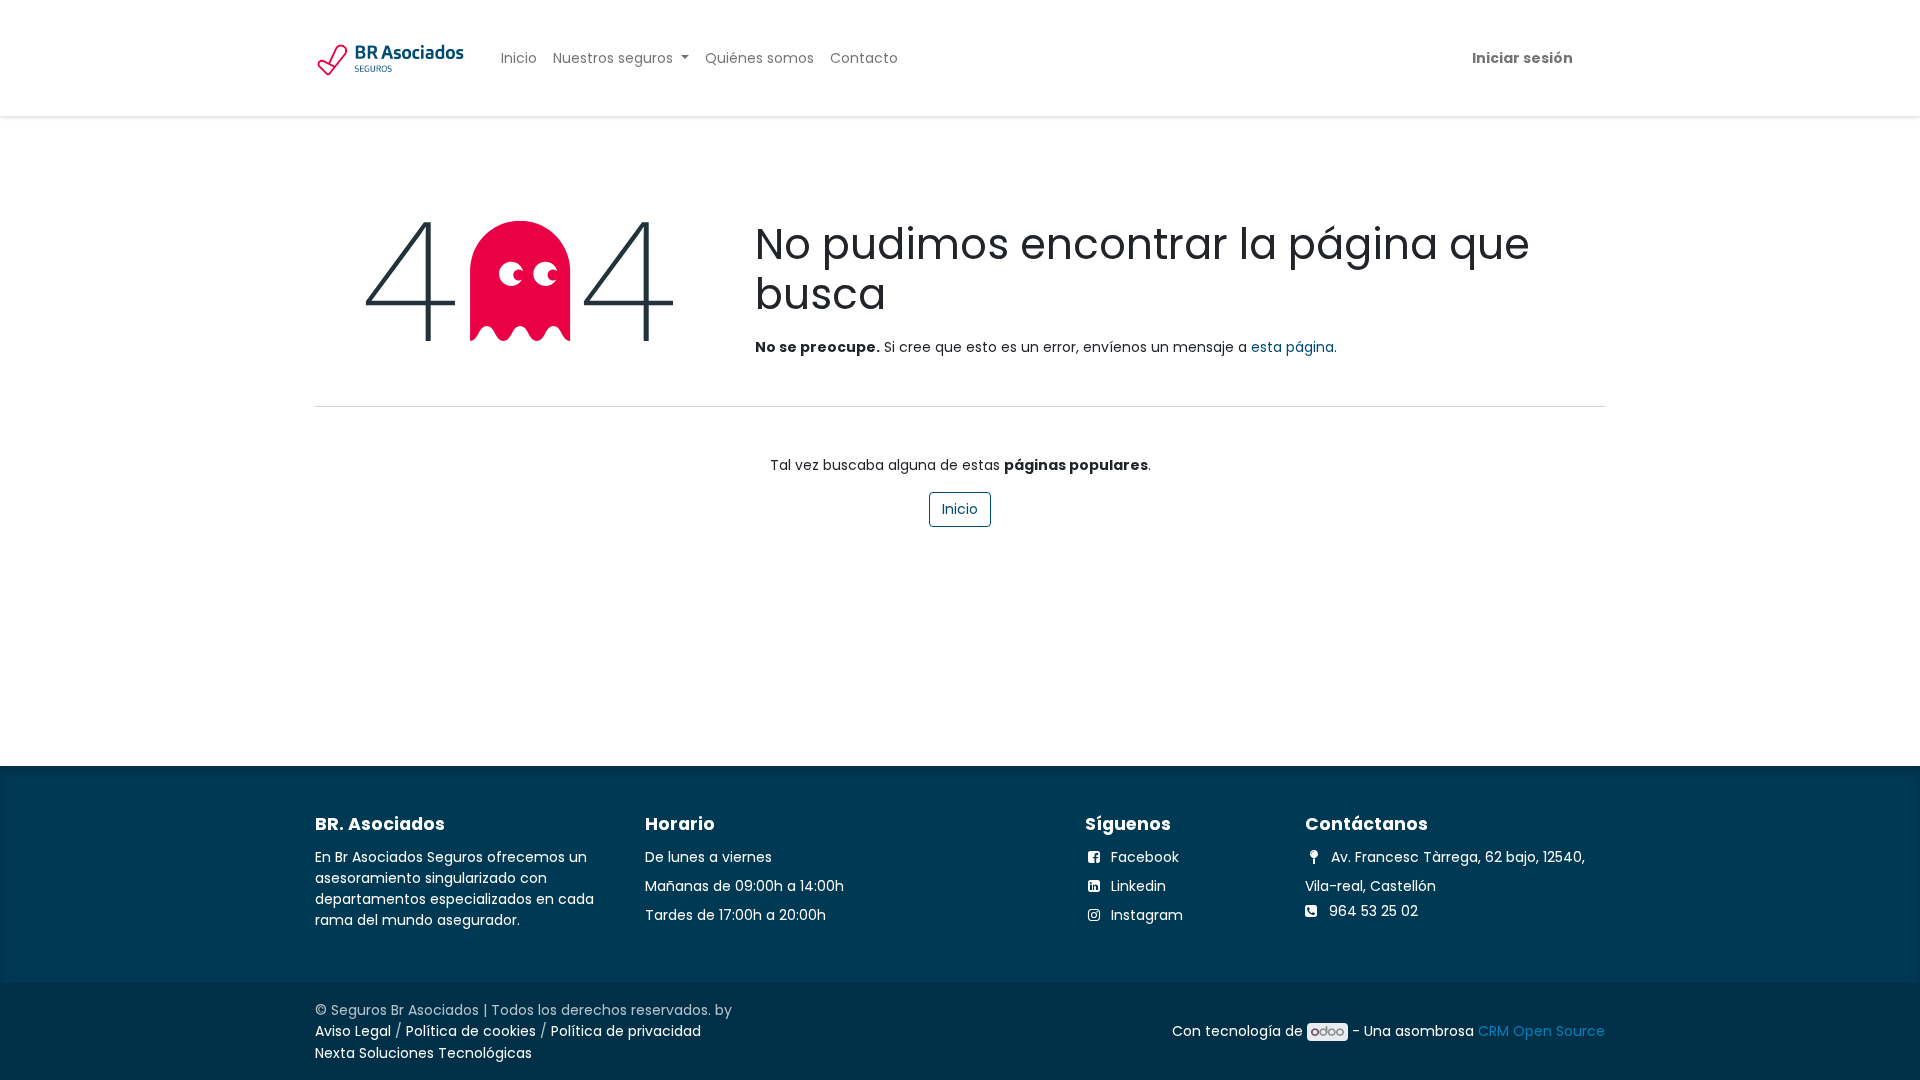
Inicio (960, 509)
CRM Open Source (1541, 1031)
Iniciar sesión (1522, 58)
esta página (1292, 347)
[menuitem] (519, 58)
